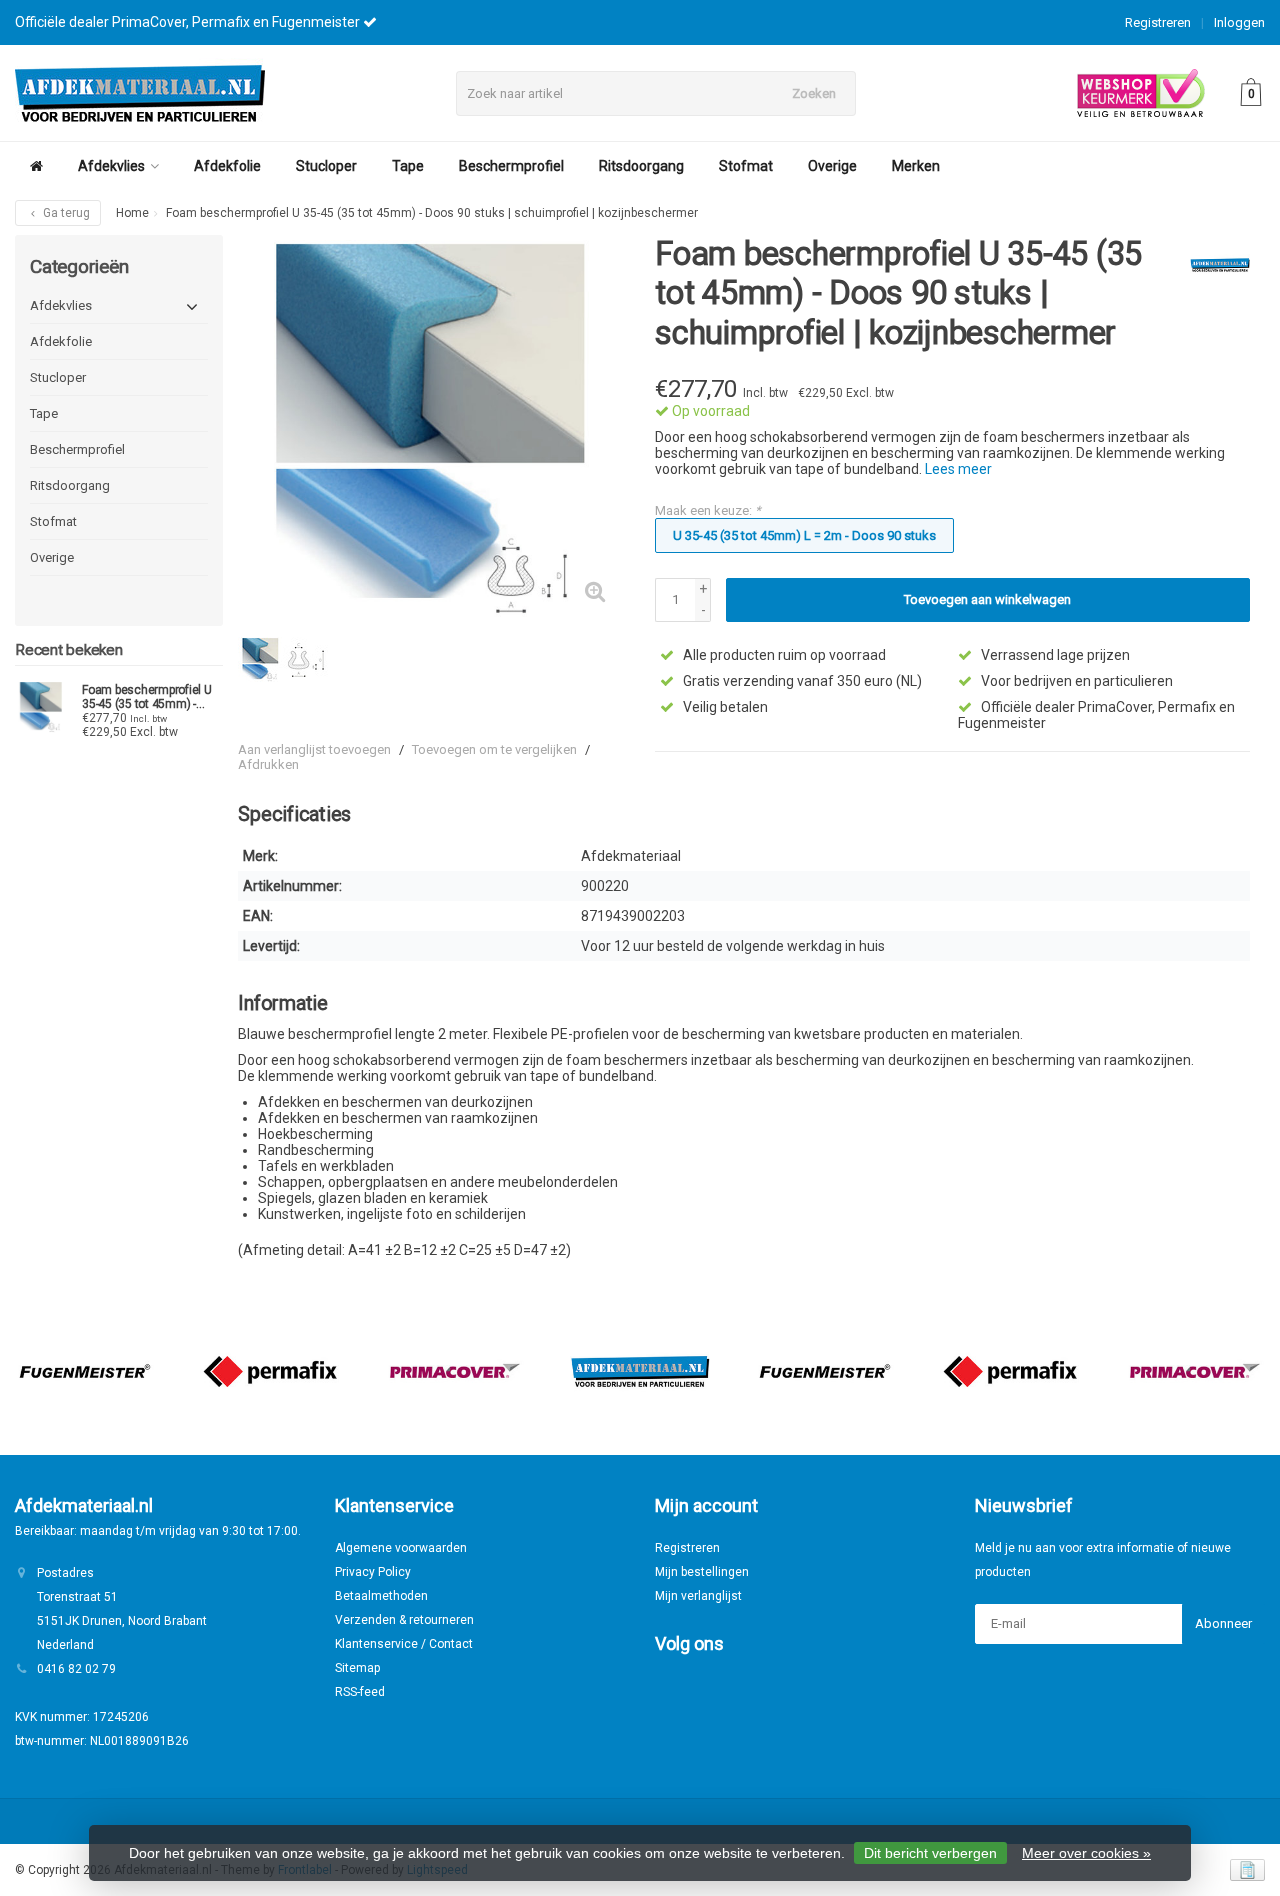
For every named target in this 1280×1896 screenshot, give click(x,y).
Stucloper (326, 166)
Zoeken (814, 93)
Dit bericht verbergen (930, 1853)
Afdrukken (268, 764)
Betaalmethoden (381, 1596)
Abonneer (1223, 1623)
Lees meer (958, 469)
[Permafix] (270, 1371)
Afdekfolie (227, 166)
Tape (408, 166)
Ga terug (65, 213)
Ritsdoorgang (641, 166)
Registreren (1158, 22)
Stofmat (746, 166)
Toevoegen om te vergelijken (494, 749)
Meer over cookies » (1086, 1853)
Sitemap (357, 1668)
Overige (832, 166)
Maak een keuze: (708, 510)
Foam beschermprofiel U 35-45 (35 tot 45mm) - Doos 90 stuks (147, 697)
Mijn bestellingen (702, 1572)
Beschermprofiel (511, 166)
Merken (916, 166)
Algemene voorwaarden (401, 1548)
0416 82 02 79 (76, 1669)
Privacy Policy (373, 1572)
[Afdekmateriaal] (1212, 265)
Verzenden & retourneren (404, 1620)
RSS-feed (360, 1692)
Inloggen (1239, 22)
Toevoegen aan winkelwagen (987, 599)
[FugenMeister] (85, 1371)
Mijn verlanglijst (698, 1596)
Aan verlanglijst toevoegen (314, 749)
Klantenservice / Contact (404, 1644)
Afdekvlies (111, 166)
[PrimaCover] (455, 1371)
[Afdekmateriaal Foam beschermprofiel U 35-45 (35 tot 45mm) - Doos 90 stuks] (41, 707)
